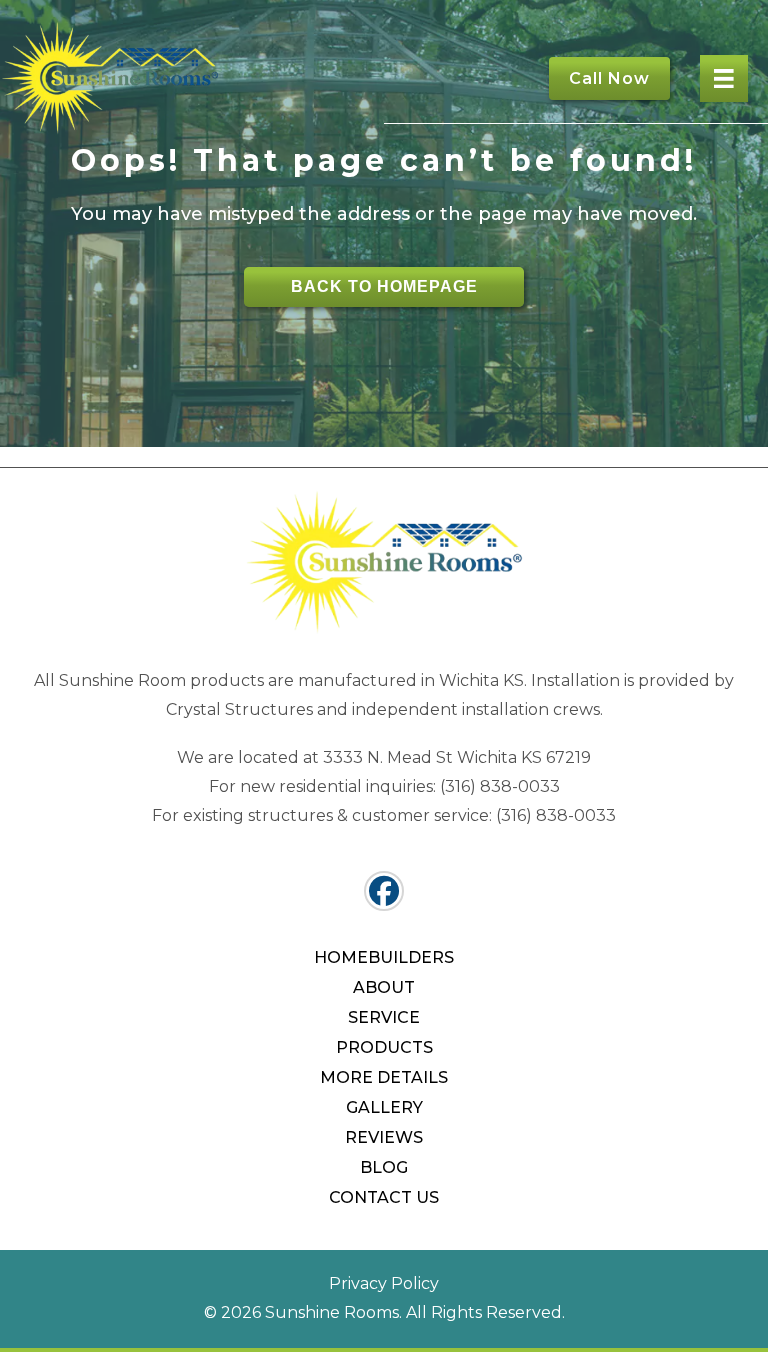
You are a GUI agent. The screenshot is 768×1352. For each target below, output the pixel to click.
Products (384, 1047)
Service (384, 1017)
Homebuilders (384, 957)
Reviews (384, 1137)
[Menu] (724, 79)
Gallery (384, 1107)
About (384, 987)
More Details (384, 1077)
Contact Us (384, 1197)
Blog (384, 1167)
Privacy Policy (384, 1283)
